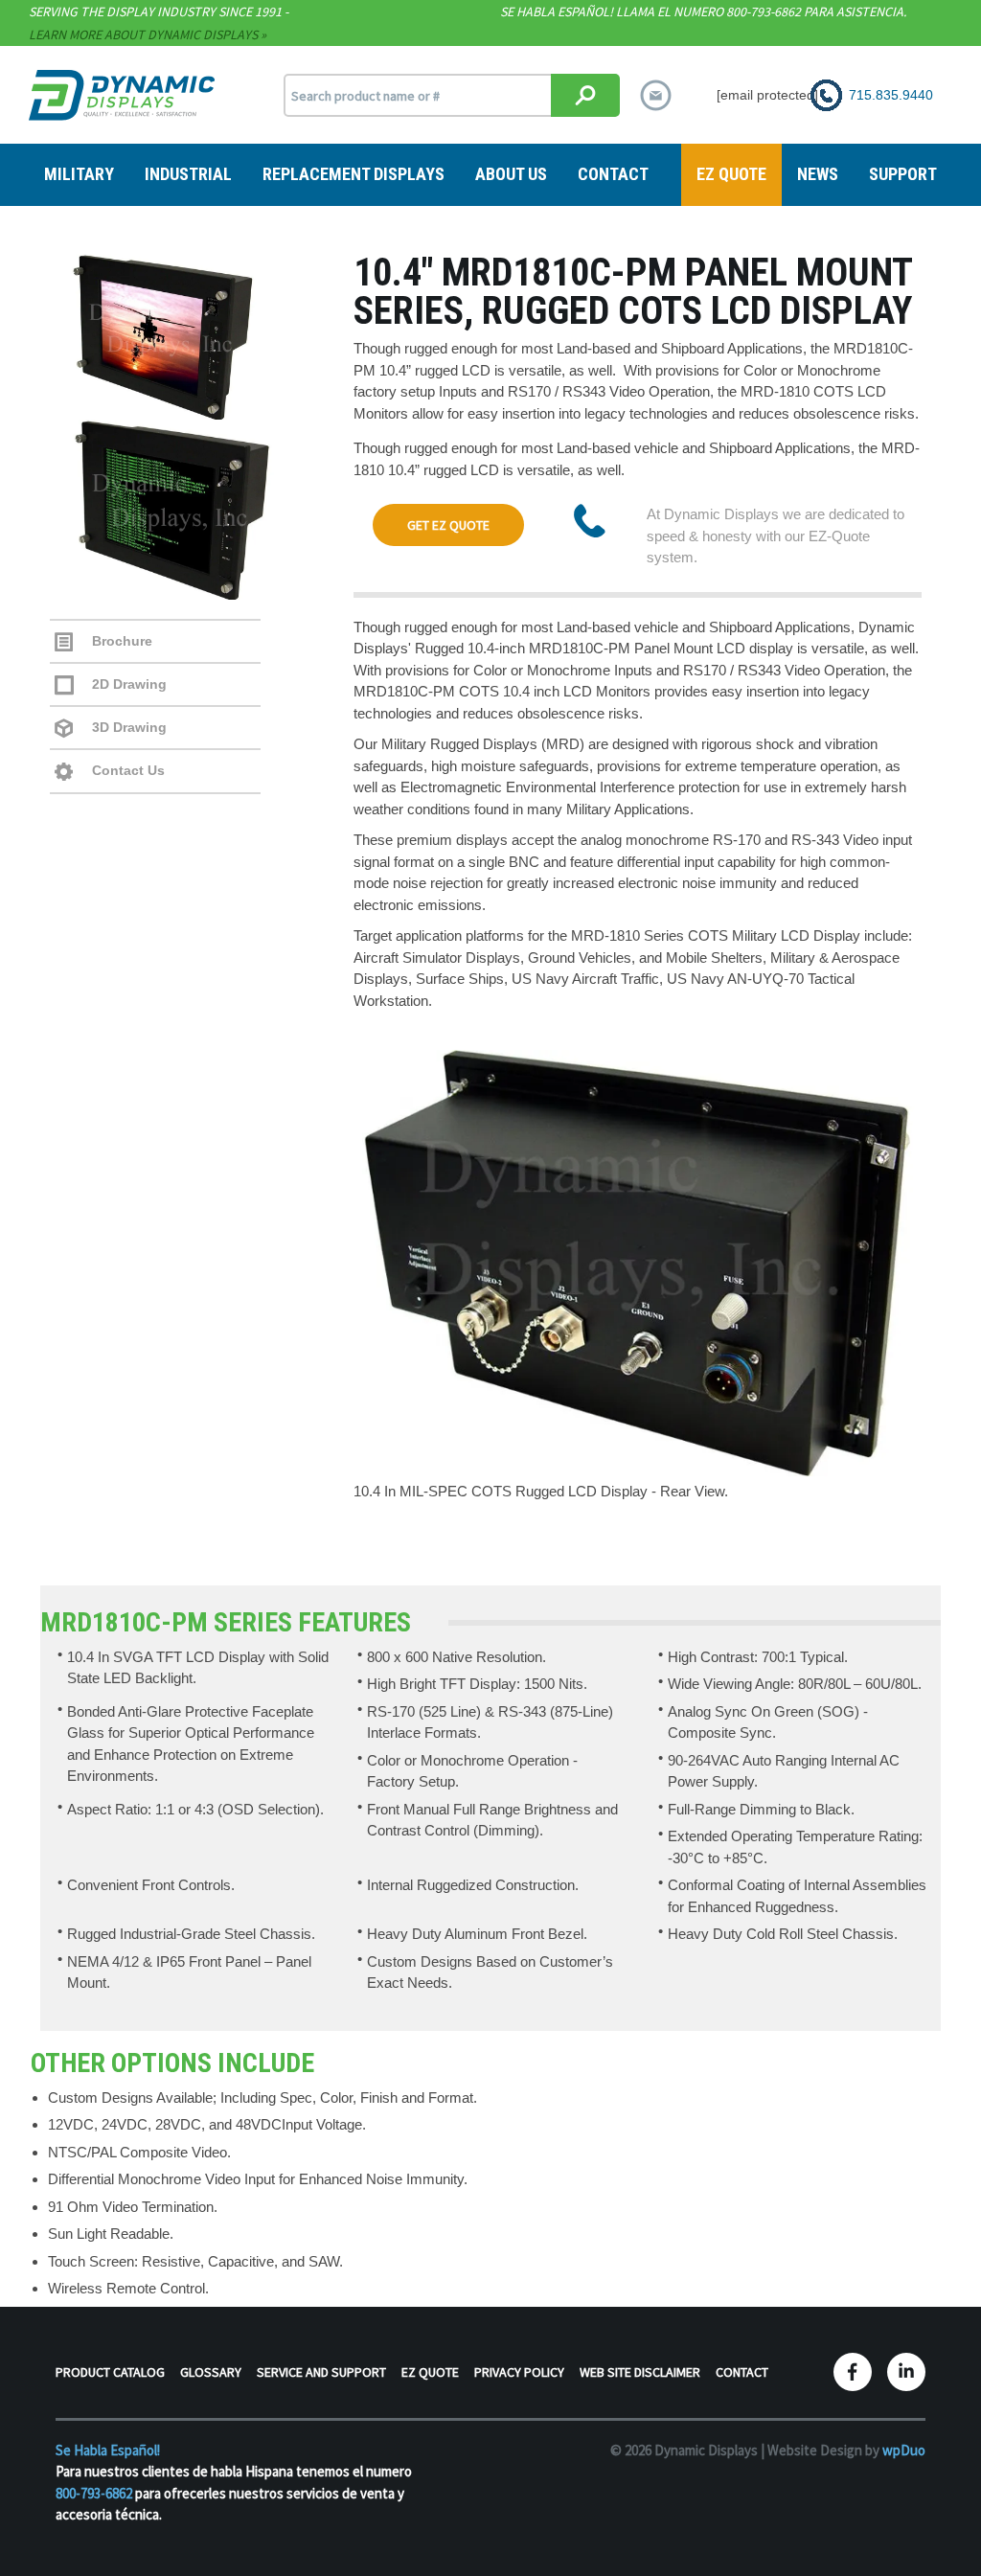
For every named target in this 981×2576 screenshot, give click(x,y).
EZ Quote (731, 174)
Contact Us (126, 770)
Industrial (188, 174)
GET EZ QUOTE (448, 525)
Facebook (853, 2372)
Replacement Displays (354, 174)
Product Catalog (110, 2372)
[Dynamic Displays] (122, 94)
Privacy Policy (519, 2372)
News (818, 174)
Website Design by (846, 2450)
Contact (613, 174)
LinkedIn (906, 2372)
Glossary (211, 2372)
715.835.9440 (891, 95)
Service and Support (321, 2372)
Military (79, 174)
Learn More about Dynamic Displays (143, 34)
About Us (511, 174)
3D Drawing (127, 727)
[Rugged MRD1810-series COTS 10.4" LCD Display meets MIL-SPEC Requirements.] (192, 337)
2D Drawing (127, 684)
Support (903, 174)
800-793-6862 (94, 2493)
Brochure (120, 641)
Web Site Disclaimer (640, 2372)
